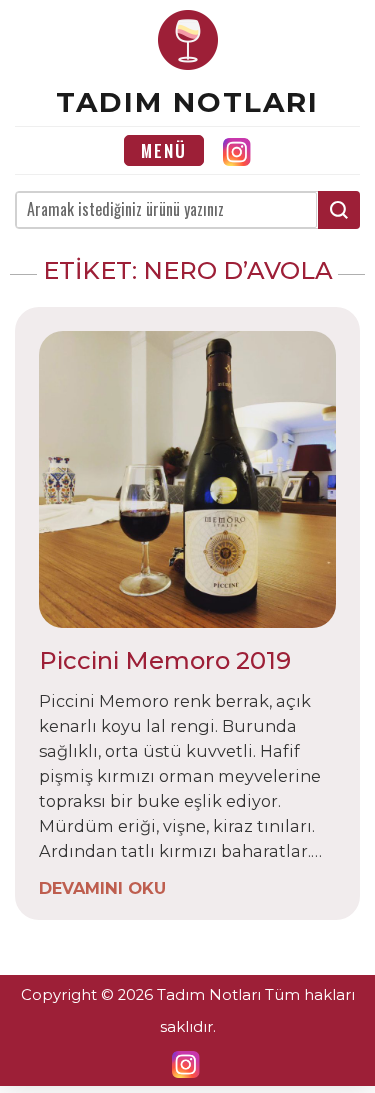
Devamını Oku (102, 887)
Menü (164, 150)
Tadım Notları (187, 102)
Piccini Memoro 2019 (165, 660)
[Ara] (339, 210)
